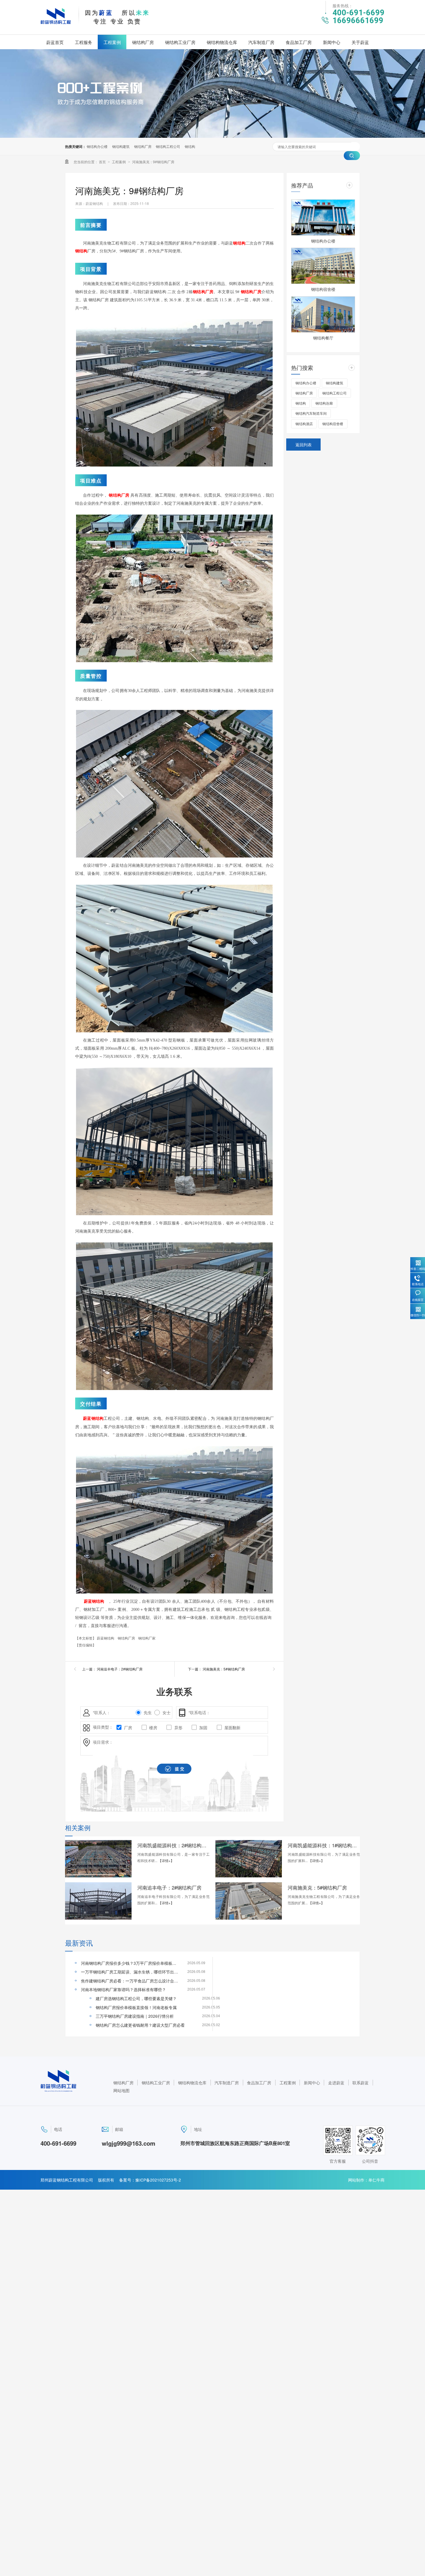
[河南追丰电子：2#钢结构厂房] (98, 1901)
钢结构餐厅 (323, 338)
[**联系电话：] (183, 1713)
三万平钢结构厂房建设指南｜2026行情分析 (135, 2016)
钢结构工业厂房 (180, 42)
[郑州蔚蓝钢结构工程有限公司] (56, 25)
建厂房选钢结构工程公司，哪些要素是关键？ (136, 1998)
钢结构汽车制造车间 (311, 413)
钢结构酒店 (304, 424)
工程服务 (84, 42)
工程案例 (112, 42)
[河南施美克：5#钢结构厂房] (249, 1901)
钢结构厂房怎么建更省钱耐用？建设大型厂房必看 (140, 2025)
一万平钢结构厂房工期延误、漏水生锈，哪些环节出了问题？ (130, 1972)
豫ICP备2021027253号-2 (158, 2180)
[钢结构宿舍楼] (323, 266)
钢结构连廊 (324, 403)
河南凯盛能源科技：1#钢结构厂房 (324, 1845)
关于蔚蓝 (360, 42)
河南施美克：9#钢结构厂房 (153, 162)
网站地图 (121, 2090)
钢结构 (190, 146)
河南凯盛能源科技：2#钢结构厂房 (173, 1845)
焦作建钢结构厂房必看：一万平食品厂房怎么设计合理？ (130, 1981)
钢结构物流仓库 (222, 42)
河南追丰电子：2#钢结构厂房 (120, 1669)
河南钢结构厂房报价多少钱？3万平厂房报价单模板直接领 (130, 1963)
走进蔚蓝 (336, 2083)
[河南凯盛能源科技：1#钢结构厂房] (249, 1859)
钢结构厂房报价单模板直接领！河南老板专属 (136, 2007)
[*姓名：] (87, 1713)
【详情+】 (166, 1860)
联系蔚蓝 (361, 2083)
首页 (103, 162)
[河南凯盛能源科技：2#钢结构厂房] (98, 1859)
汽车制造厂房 (261, 42)
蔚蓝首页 (55, 42)
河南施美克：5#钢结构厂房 (224, 1669)
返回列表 (304, 445)
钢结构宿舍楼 (323, 289)
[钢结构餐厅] (323, 314)
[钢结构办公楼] (323, 217)
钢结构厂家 (147, 1638)
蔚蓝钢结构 (93, 1419)
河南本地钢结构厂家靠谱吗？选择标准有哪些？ (123, 1989)
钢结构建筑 (121, 146)
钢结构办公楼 (97, 146)
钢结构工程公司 (168, 146)
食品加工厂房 (299, 42)
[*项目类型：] (87, 1727)
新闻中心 (332, 42)
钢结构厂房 (143, 42)
